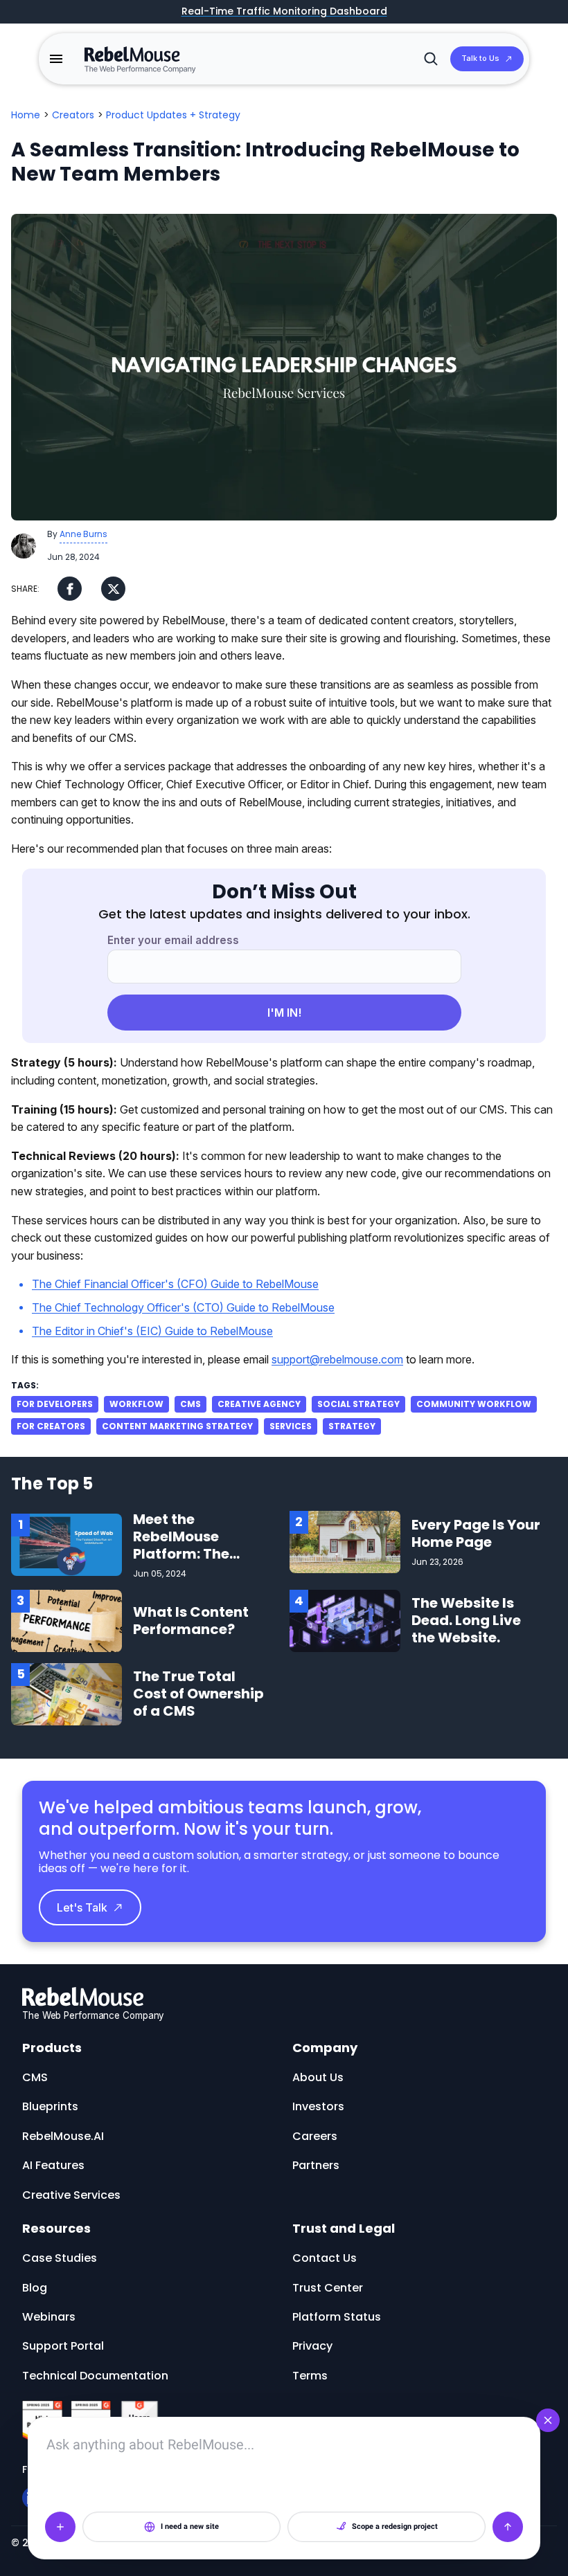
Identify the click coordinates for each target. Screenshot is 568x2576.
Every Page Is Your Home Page (476, 1533)
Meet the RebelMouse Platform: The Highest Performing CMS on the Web (191, 1562)
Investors (318, 2106)
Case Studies (60, 2258)
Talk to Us (480, 58)
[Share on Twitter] (113, 589)
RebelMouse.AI (63, 2136)
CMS (35, 2077)
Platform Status (337, 2317)
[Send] (508, 2527)
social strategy (358, 1404)
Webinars (49, 2317)
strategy (352, 1426)
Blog (35, 2288)
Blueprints (50, 2106)
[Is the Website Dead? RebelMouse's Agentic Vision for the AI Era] (345, 1620)
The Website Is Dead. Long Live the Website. (466, 1620)
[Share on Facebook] (70, 589)
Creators (73, 115)
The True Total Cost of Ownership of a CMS (198, 1694)
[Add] (60, 2527)
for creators (51, 1426)
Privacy (312, 2346)
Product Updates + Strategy (173, 115)
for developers (55, 1404)
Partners (316, 2165)
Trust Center (328, 2288)
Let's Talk (82, 1907)
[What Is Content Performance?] (66, 1620)
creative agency (259, 1404)
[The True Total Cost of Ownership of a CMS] (66, 1693)
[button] (56, 59)
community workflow (474, 1404)
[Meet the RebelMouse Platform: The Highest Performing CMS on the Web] (66, 1544)
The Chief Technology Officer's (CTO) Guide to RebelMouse (183, 1307)
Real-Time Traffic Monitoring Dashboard (284, 12)
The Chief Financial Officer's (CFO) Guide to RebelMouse (175, 1284)
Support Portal (63, 2346)
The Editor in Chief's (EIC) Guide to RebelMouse (152, 1331)
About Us (318, 2077)
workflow (136, 1404)
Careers (315, 2136)
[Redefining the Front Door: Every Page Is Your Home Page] (345, 1541)
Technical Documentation (95, 2376)
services (291, 1426)
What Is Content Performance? (191, 1621)
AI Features (53, 2165)
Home (26, 115)
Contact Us (325, 2258)
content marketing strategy (177, 1426)
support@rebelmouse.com (337, 1359)
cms (190, 1404)
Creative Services (71, 2195)
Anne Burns (83, 534)
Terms (310, 2376)
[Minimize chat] (548, 2420)
